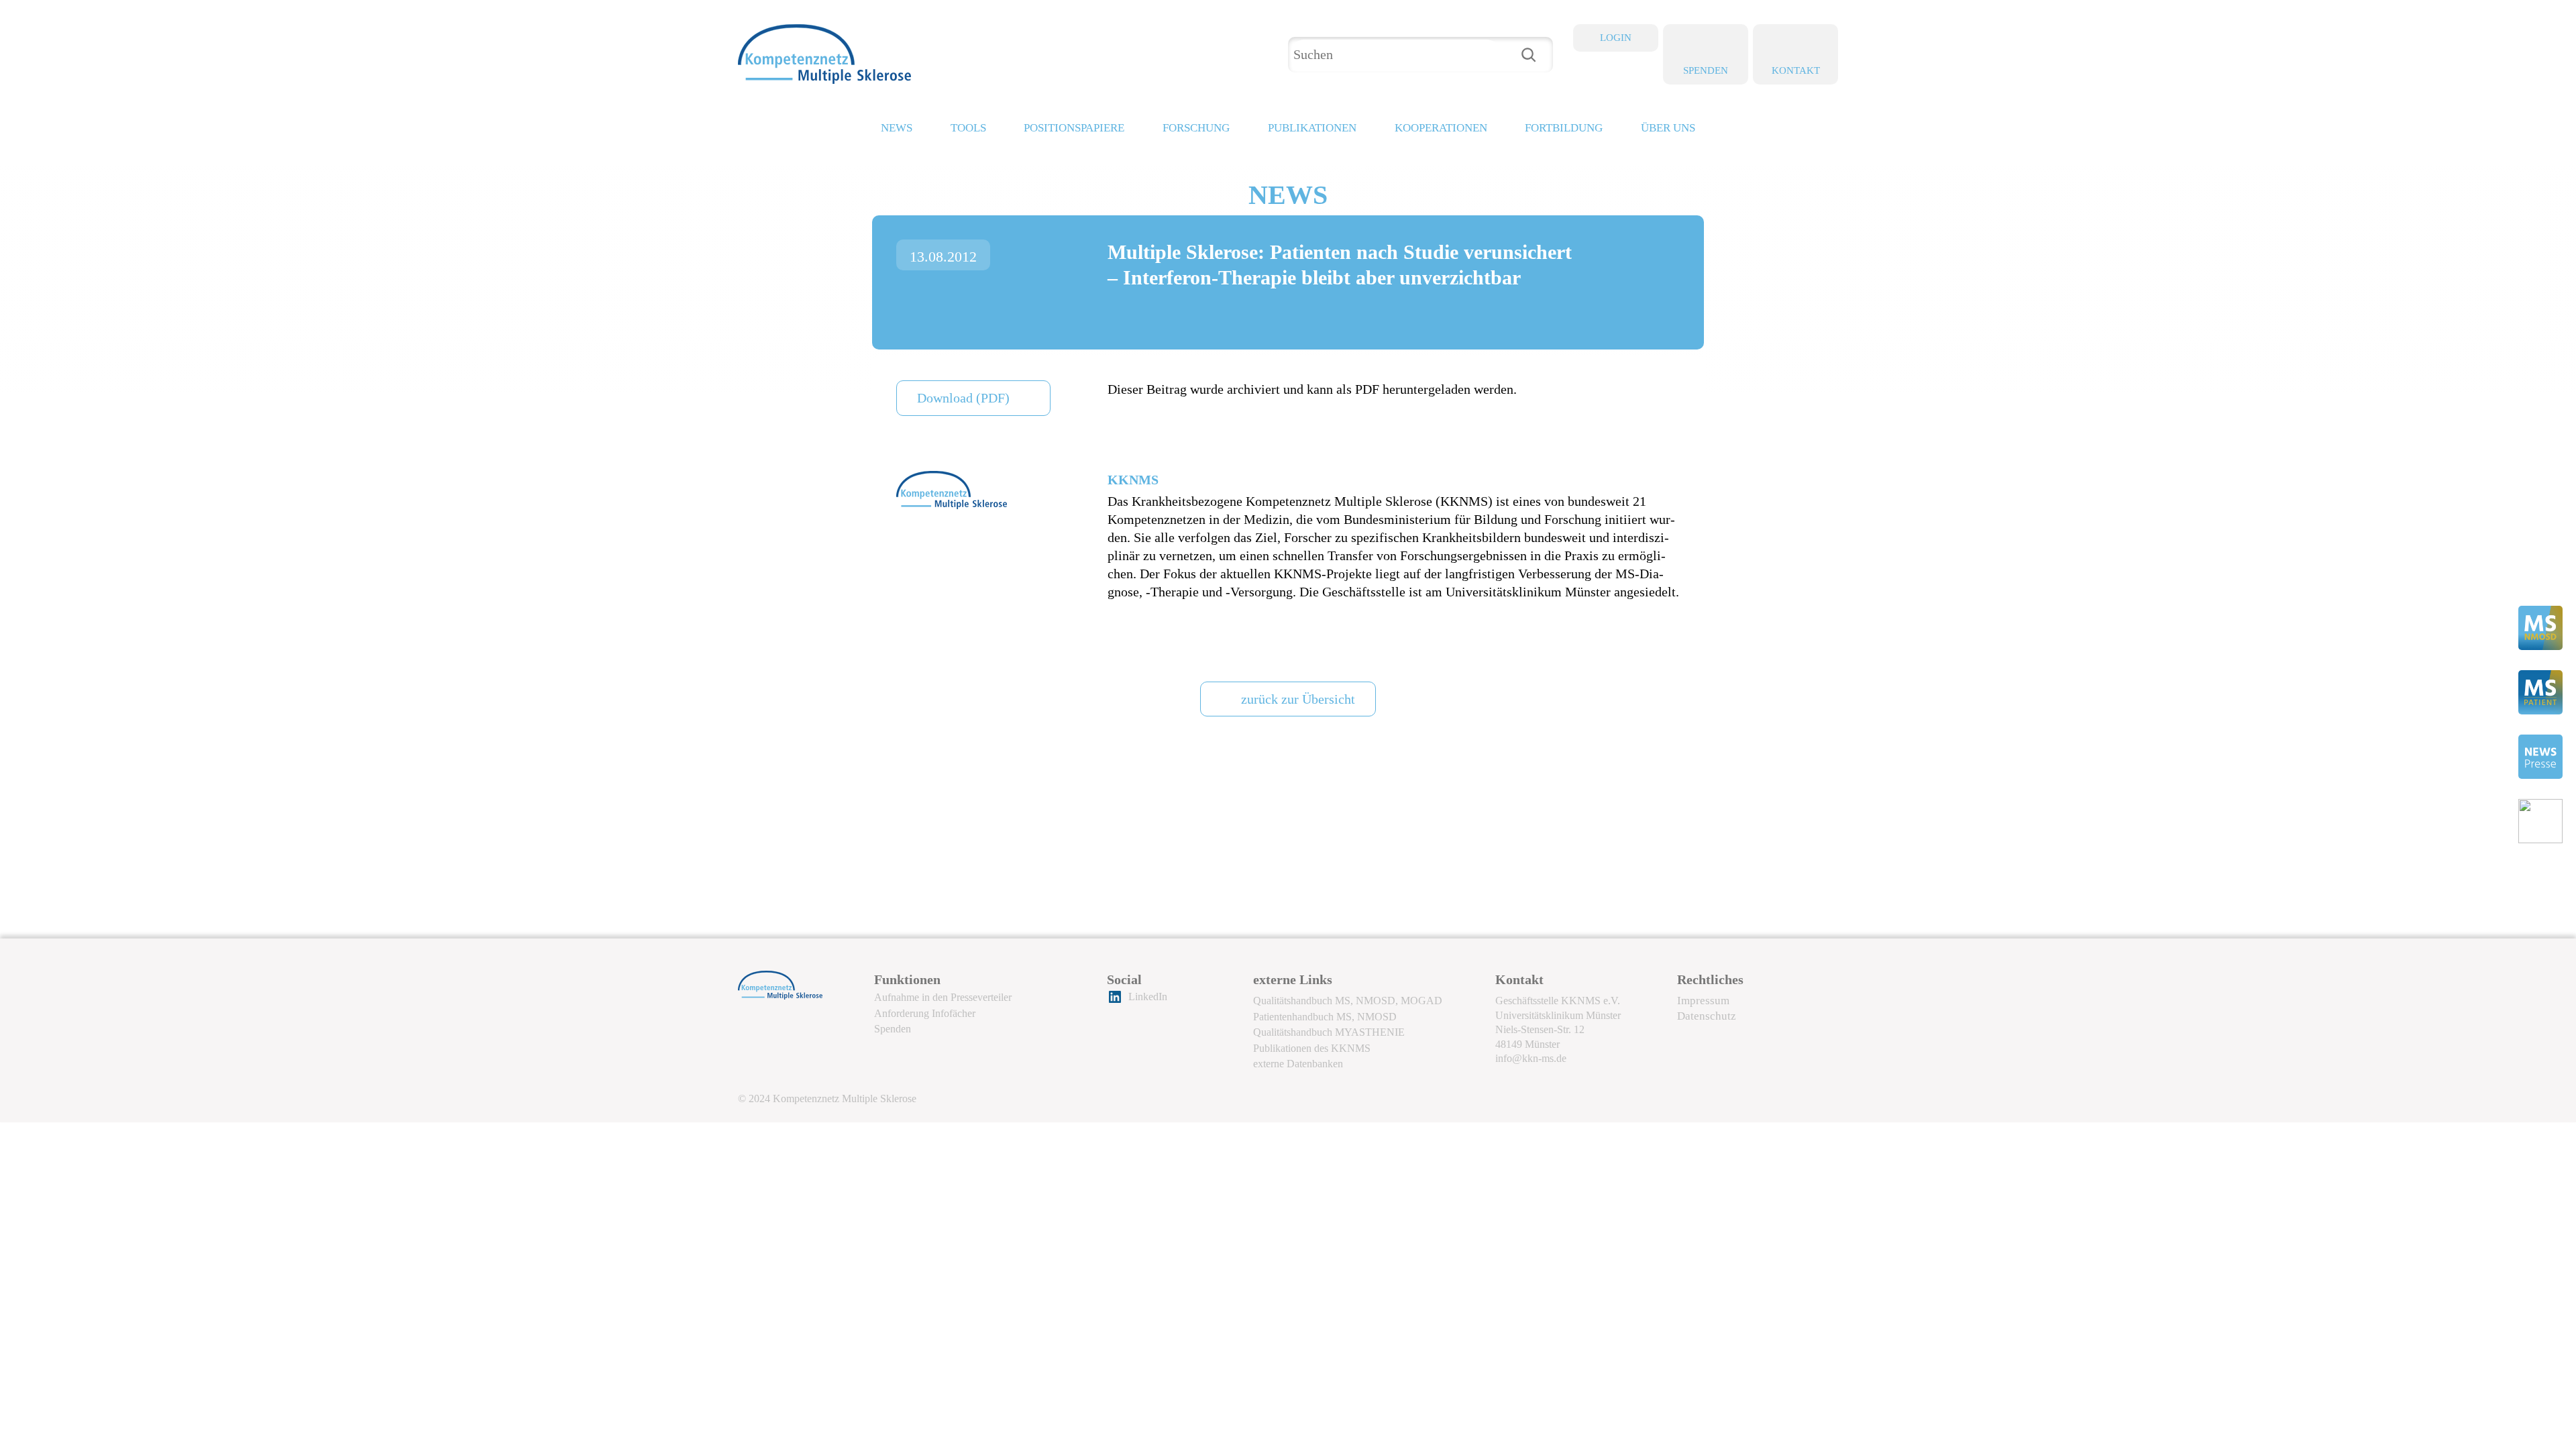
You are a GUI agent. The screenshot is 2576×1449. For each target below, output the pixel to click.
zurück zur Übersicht (1298, 699)
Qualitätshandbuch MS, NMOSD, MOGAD (1348, 1001)
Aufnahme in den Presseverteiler (943, 997)
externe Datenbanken (1298, 1064)
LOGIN (1616, 38)
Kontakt (1796, 70)
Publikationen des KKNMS (1312, 1048)
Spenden (1706, 70)
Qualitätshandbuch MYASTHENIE (1329, 1032)
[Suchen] (1528, 55)
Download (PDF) (963, 398)
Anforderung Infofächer (925, 1013)
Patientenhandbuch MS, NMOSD (1325, 1017)
